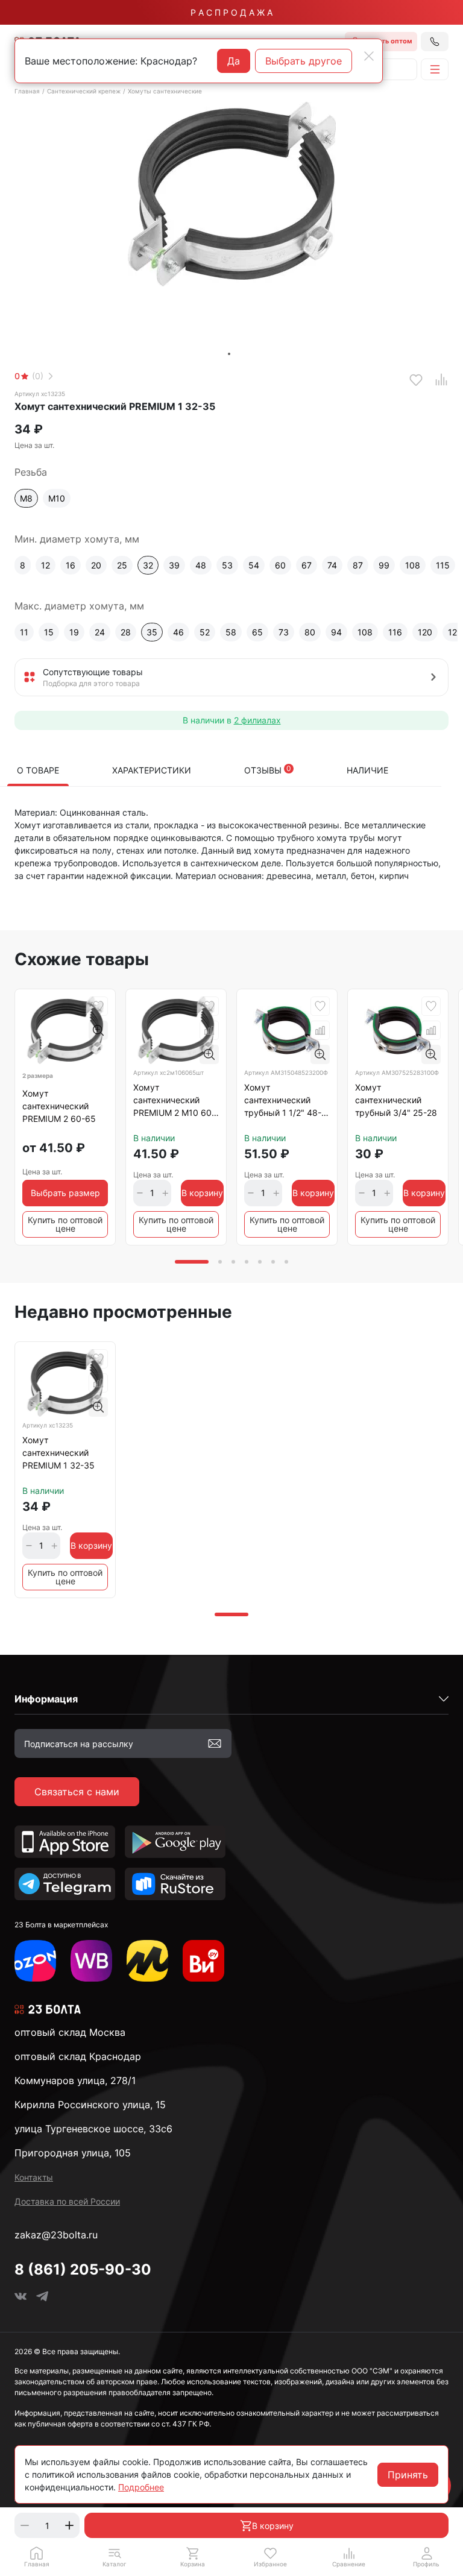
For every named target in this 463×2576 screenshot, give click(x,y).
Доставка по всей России (67, 2201)
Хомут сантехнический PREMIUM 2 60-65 (59, 1106)
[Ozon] (35, 1961)
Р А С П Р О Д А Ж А (231, 12)
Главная (27, 91)
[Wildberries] (91, 1961)
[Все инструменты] (203, 1961)
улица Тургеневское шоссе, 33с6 (93, 2129)
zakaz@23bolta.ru (56, 2235)
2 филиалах (257, 720)
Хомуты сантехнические (165, 91)
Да (234, 61)
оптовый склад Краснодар (78, 2056)
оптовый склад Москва (70, 2032)
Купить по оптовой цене (65, 1224)
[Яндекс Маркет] (147, 1961)
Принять (408, 2475)
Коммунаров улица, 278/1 (75, 2080)
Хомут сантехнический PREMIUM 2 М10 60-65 (174, 1102)
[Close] (369, 56)
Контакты (34, 2177)
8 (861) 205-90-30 (83, 2269)
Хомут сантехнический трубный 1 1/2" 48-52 (283, 1102)
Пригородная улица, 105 (73, 2153)
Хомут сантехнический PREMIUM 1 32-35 (58, 1453)
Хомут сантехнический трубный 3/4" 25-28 (396, 1100)
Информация (46, 1699)
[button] (114, 2557)
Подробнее (141, 2487)
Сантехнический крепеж (84, 91)
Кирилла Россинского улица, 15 (90, 2105)
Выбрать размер (65, 1193)
